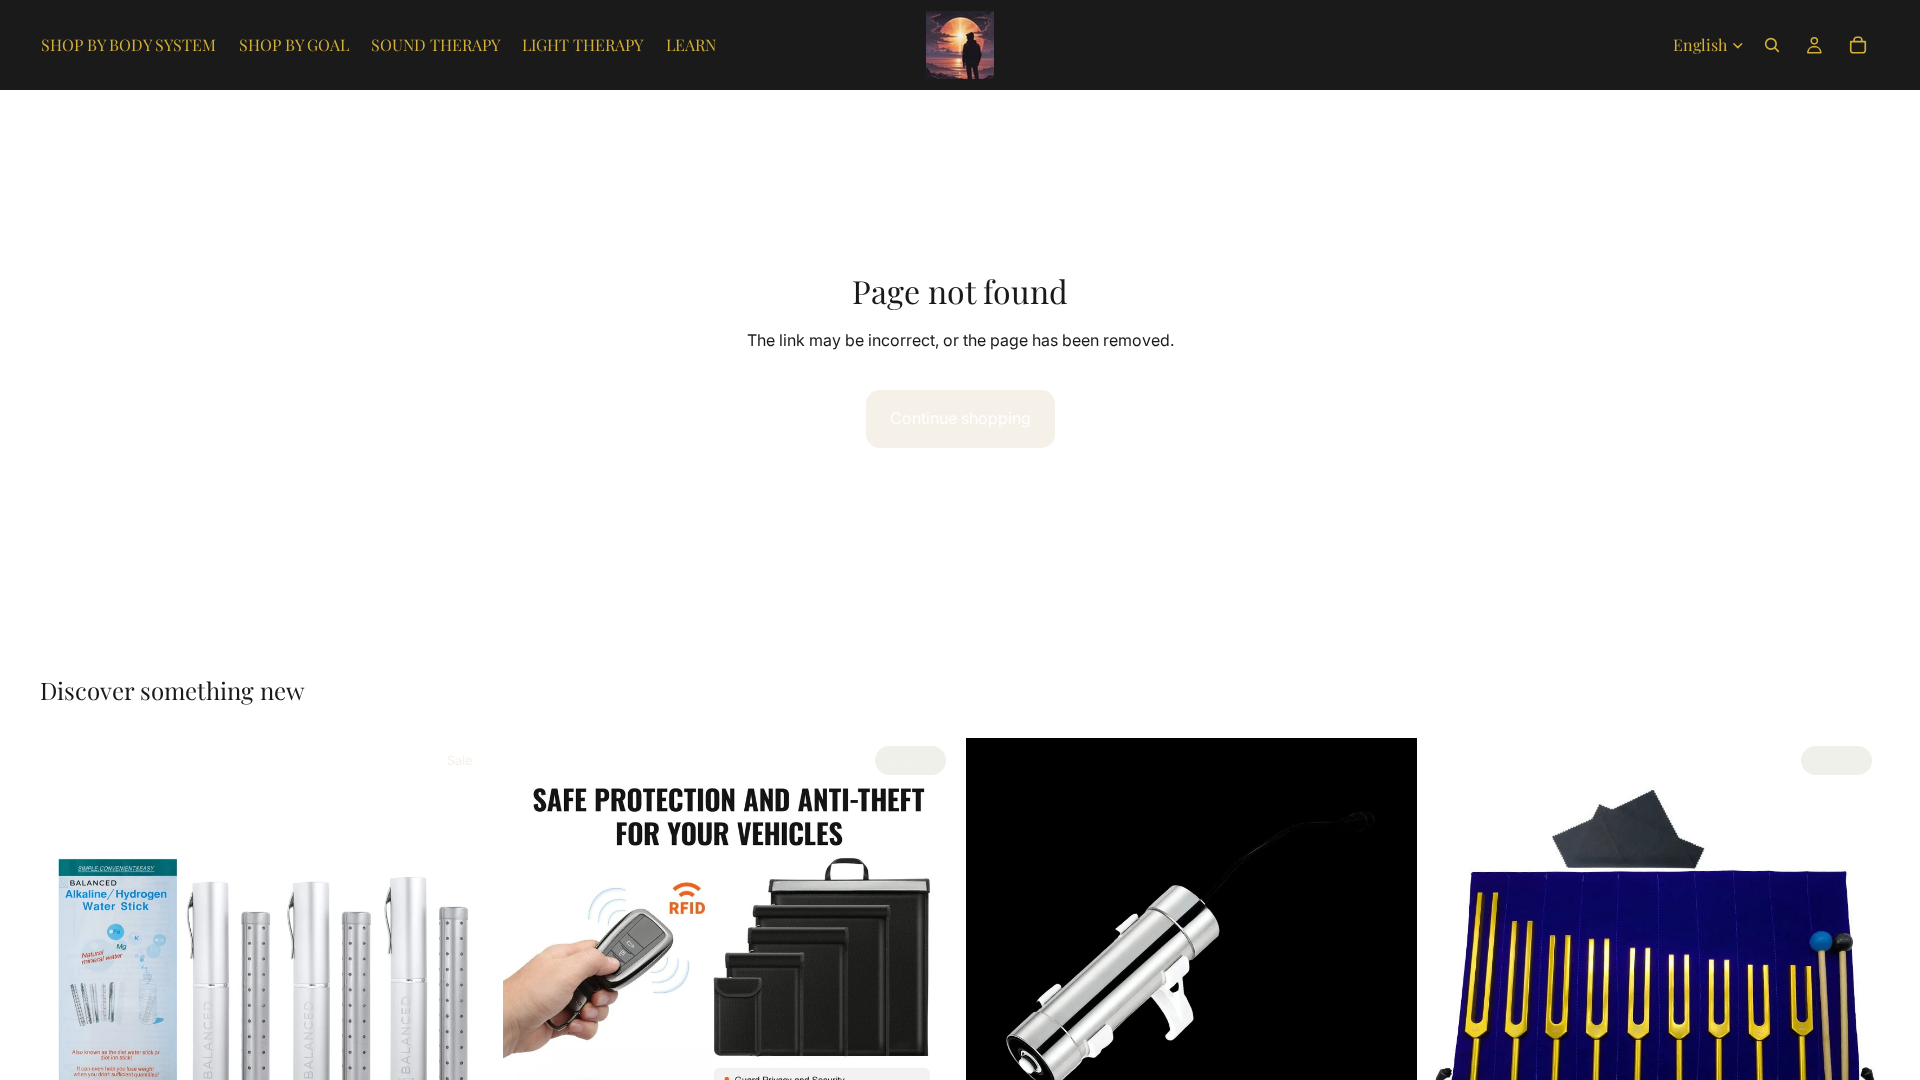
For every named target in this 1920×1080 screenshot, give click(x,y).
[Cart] (1858, 45)
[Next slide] (461, 964)
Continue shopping (960, 418)
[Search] (1772, 45)
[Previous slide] (70, 964)
